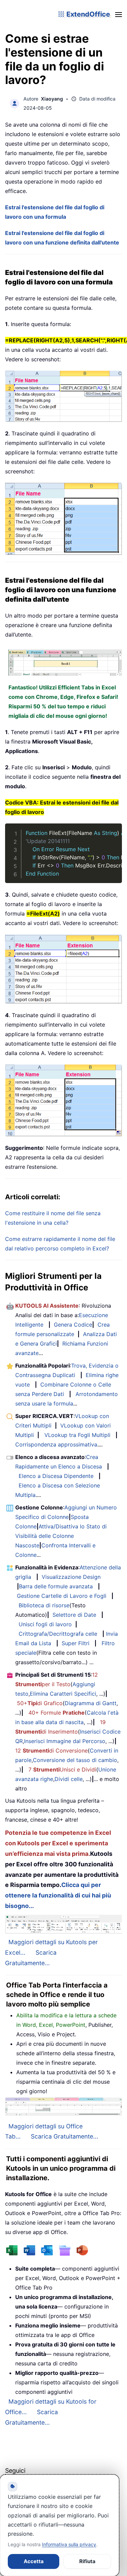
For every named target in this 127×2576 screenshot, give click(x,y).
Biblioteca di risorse (44, 1605)
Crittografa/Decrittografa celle (58, 1634)
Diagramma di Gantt (91, 1703)
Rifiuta (87, 2561)
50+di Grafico (40, 1703)
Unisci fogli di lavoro (45, 1624)
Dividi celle (69, 1779)
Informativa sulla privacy (69, 2544)
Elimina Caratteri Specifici (63, 1694)
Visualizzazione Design (71, 1577)
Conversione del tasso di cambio (75, 1760)
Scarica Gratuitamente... (65, 2136)
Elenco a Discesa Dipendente (56, 1476)
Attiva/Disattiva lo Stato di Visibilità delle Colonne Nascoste (61, 1536)
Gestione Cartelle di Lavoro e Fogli (62, 1596)
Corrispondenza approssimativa (56, 1444)
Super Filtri (76, 1643)
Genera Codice (73, 1325)
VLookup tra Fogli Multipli (77, 1435)
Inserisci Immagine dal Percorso (65, 1741)
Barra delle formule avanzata (56, 1586)
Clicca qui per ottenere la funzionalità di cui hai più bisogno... (58, 1895)
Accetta (34, 2561)
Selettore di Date (74, 1615)
